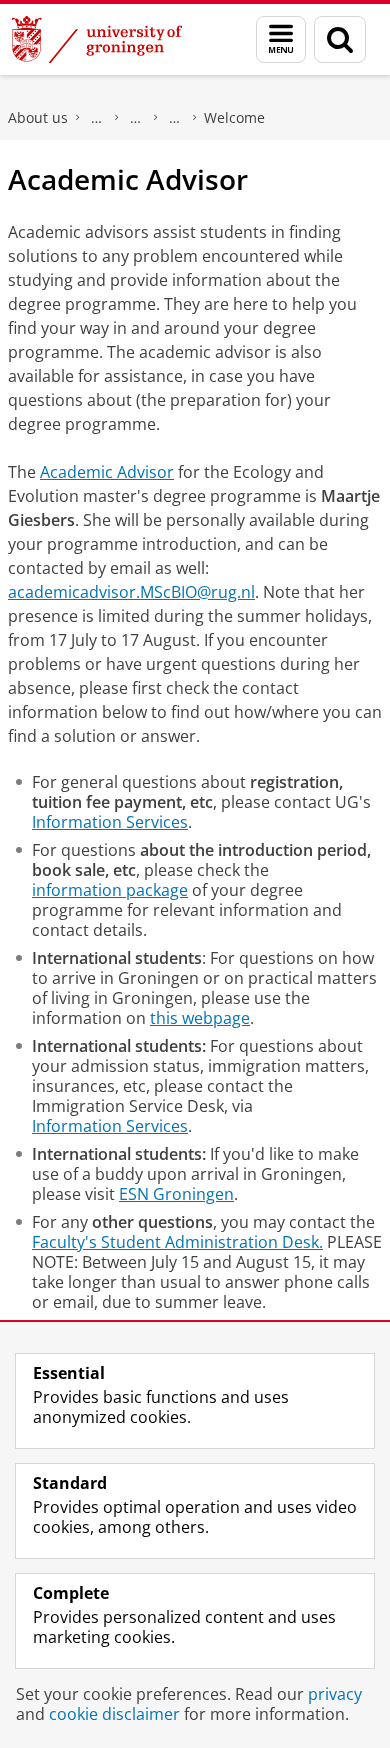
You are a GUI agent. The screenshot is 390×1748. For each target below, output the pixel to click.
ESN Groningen (176, 1194)
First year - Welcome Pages (175, 118)
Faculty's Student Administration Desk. (177, 1242)
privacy (335, 1694)
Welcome (234, 117)
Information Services (110, 822)
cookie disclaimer (114, 1714)
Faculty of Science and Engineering (97, 118)
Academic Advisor (107, 472)
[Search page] (340, 39)
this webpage (200, 1018)
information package (110, 890)
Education (136, 118)
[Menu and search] (281, 39)
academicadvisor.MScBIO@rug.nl (131, 592)
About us (38, 117)
